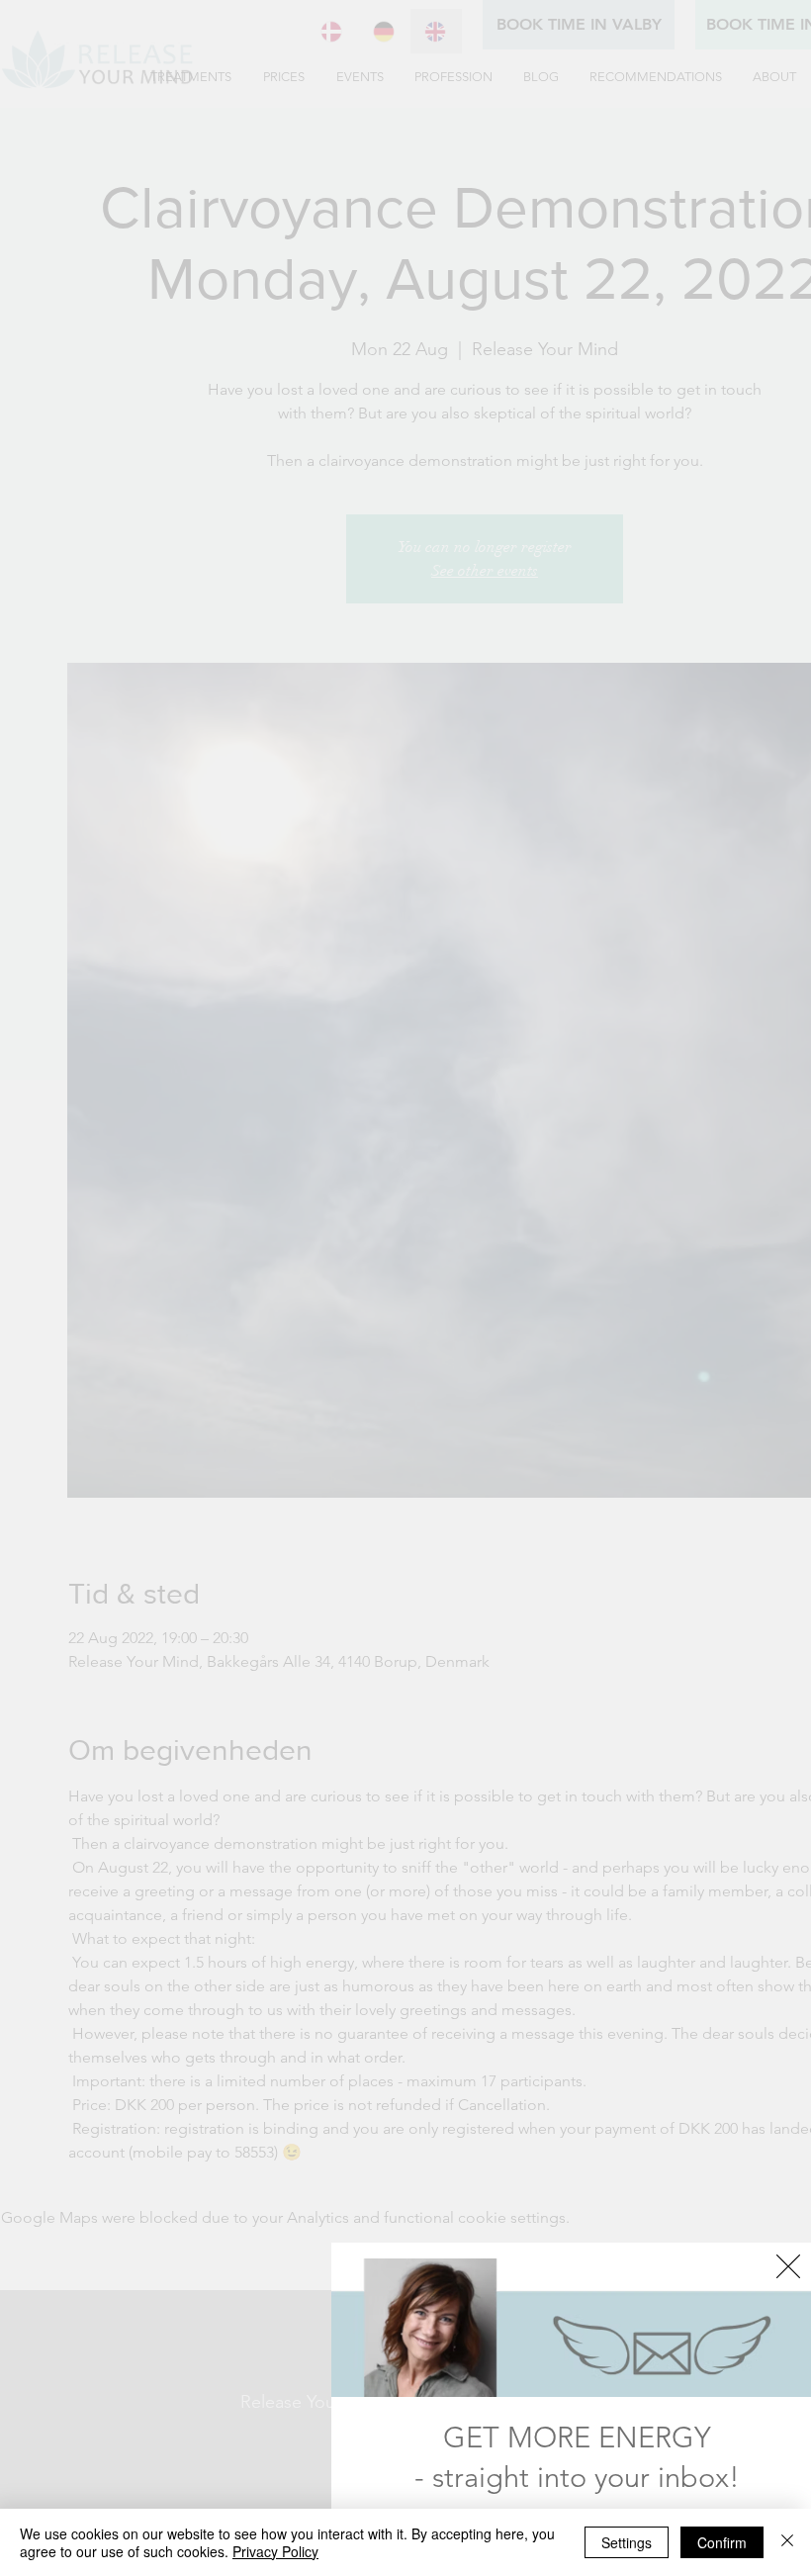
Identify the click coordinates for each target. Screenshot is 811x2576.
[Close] (787, 2542)
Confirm (722, 2542)
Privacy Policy (275, 2551)
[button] (788, 2266)
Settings (627, 2542)
